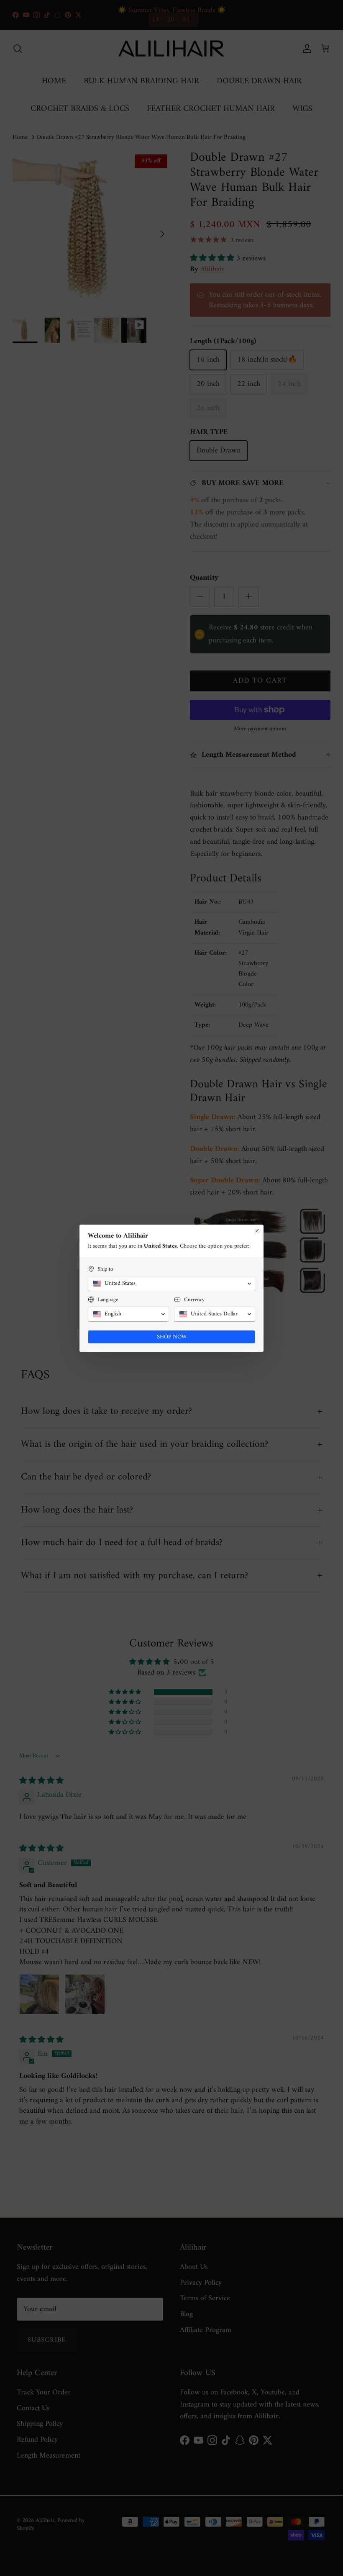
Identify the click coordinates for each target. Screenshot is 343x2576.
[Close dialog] (257, 1231)
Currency (194, 1300)
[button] (171, 1284)
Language (108, 1300)
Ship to (105, 1269)
